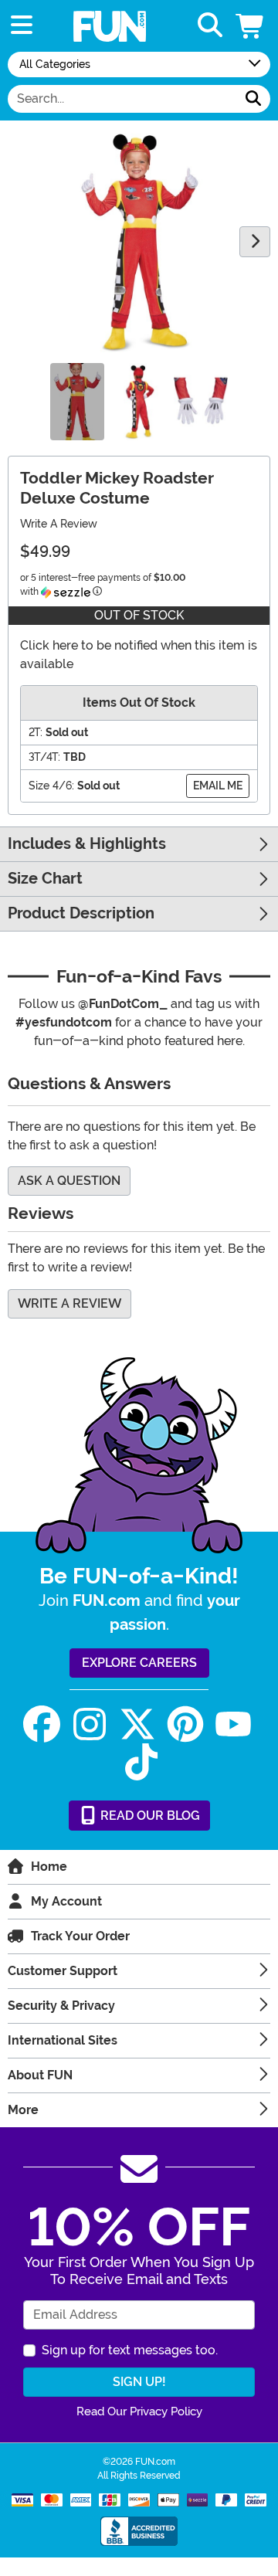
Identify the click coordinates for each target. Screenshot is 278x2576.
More (23, 2110)
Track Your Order (80, 1936)
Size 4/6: (51, 786)
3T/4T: (44, 757)
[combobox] (122, 99)
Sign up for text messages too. (130, 2350)
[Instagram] (90, 1724)
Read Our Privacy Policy (139, 2411)
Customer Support (63, 1971)
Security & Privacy (61, 2006)
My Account (66, 1901)
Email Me (218, 786)
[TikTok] (141, 1762)
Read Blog (149, 1816)
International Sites (63, 2040)
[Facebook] (42, 1724)
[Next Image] (255, 242)
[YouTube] (233, 1724)
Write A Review (59, 524)
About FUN (40, 2075)
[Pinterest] (185, 1724)
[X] (137, 1724)
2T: (36, 732)
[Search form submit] (253, 99)
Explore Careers (139, 1663)
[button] (251, 26)
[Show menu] (22, 26)
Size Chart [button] (45, 879)
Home (49, 1867)
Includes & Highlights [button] (87, 844)
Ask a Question (69, 1181)
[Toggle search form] (210, 26)
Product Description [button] (81, 913)
